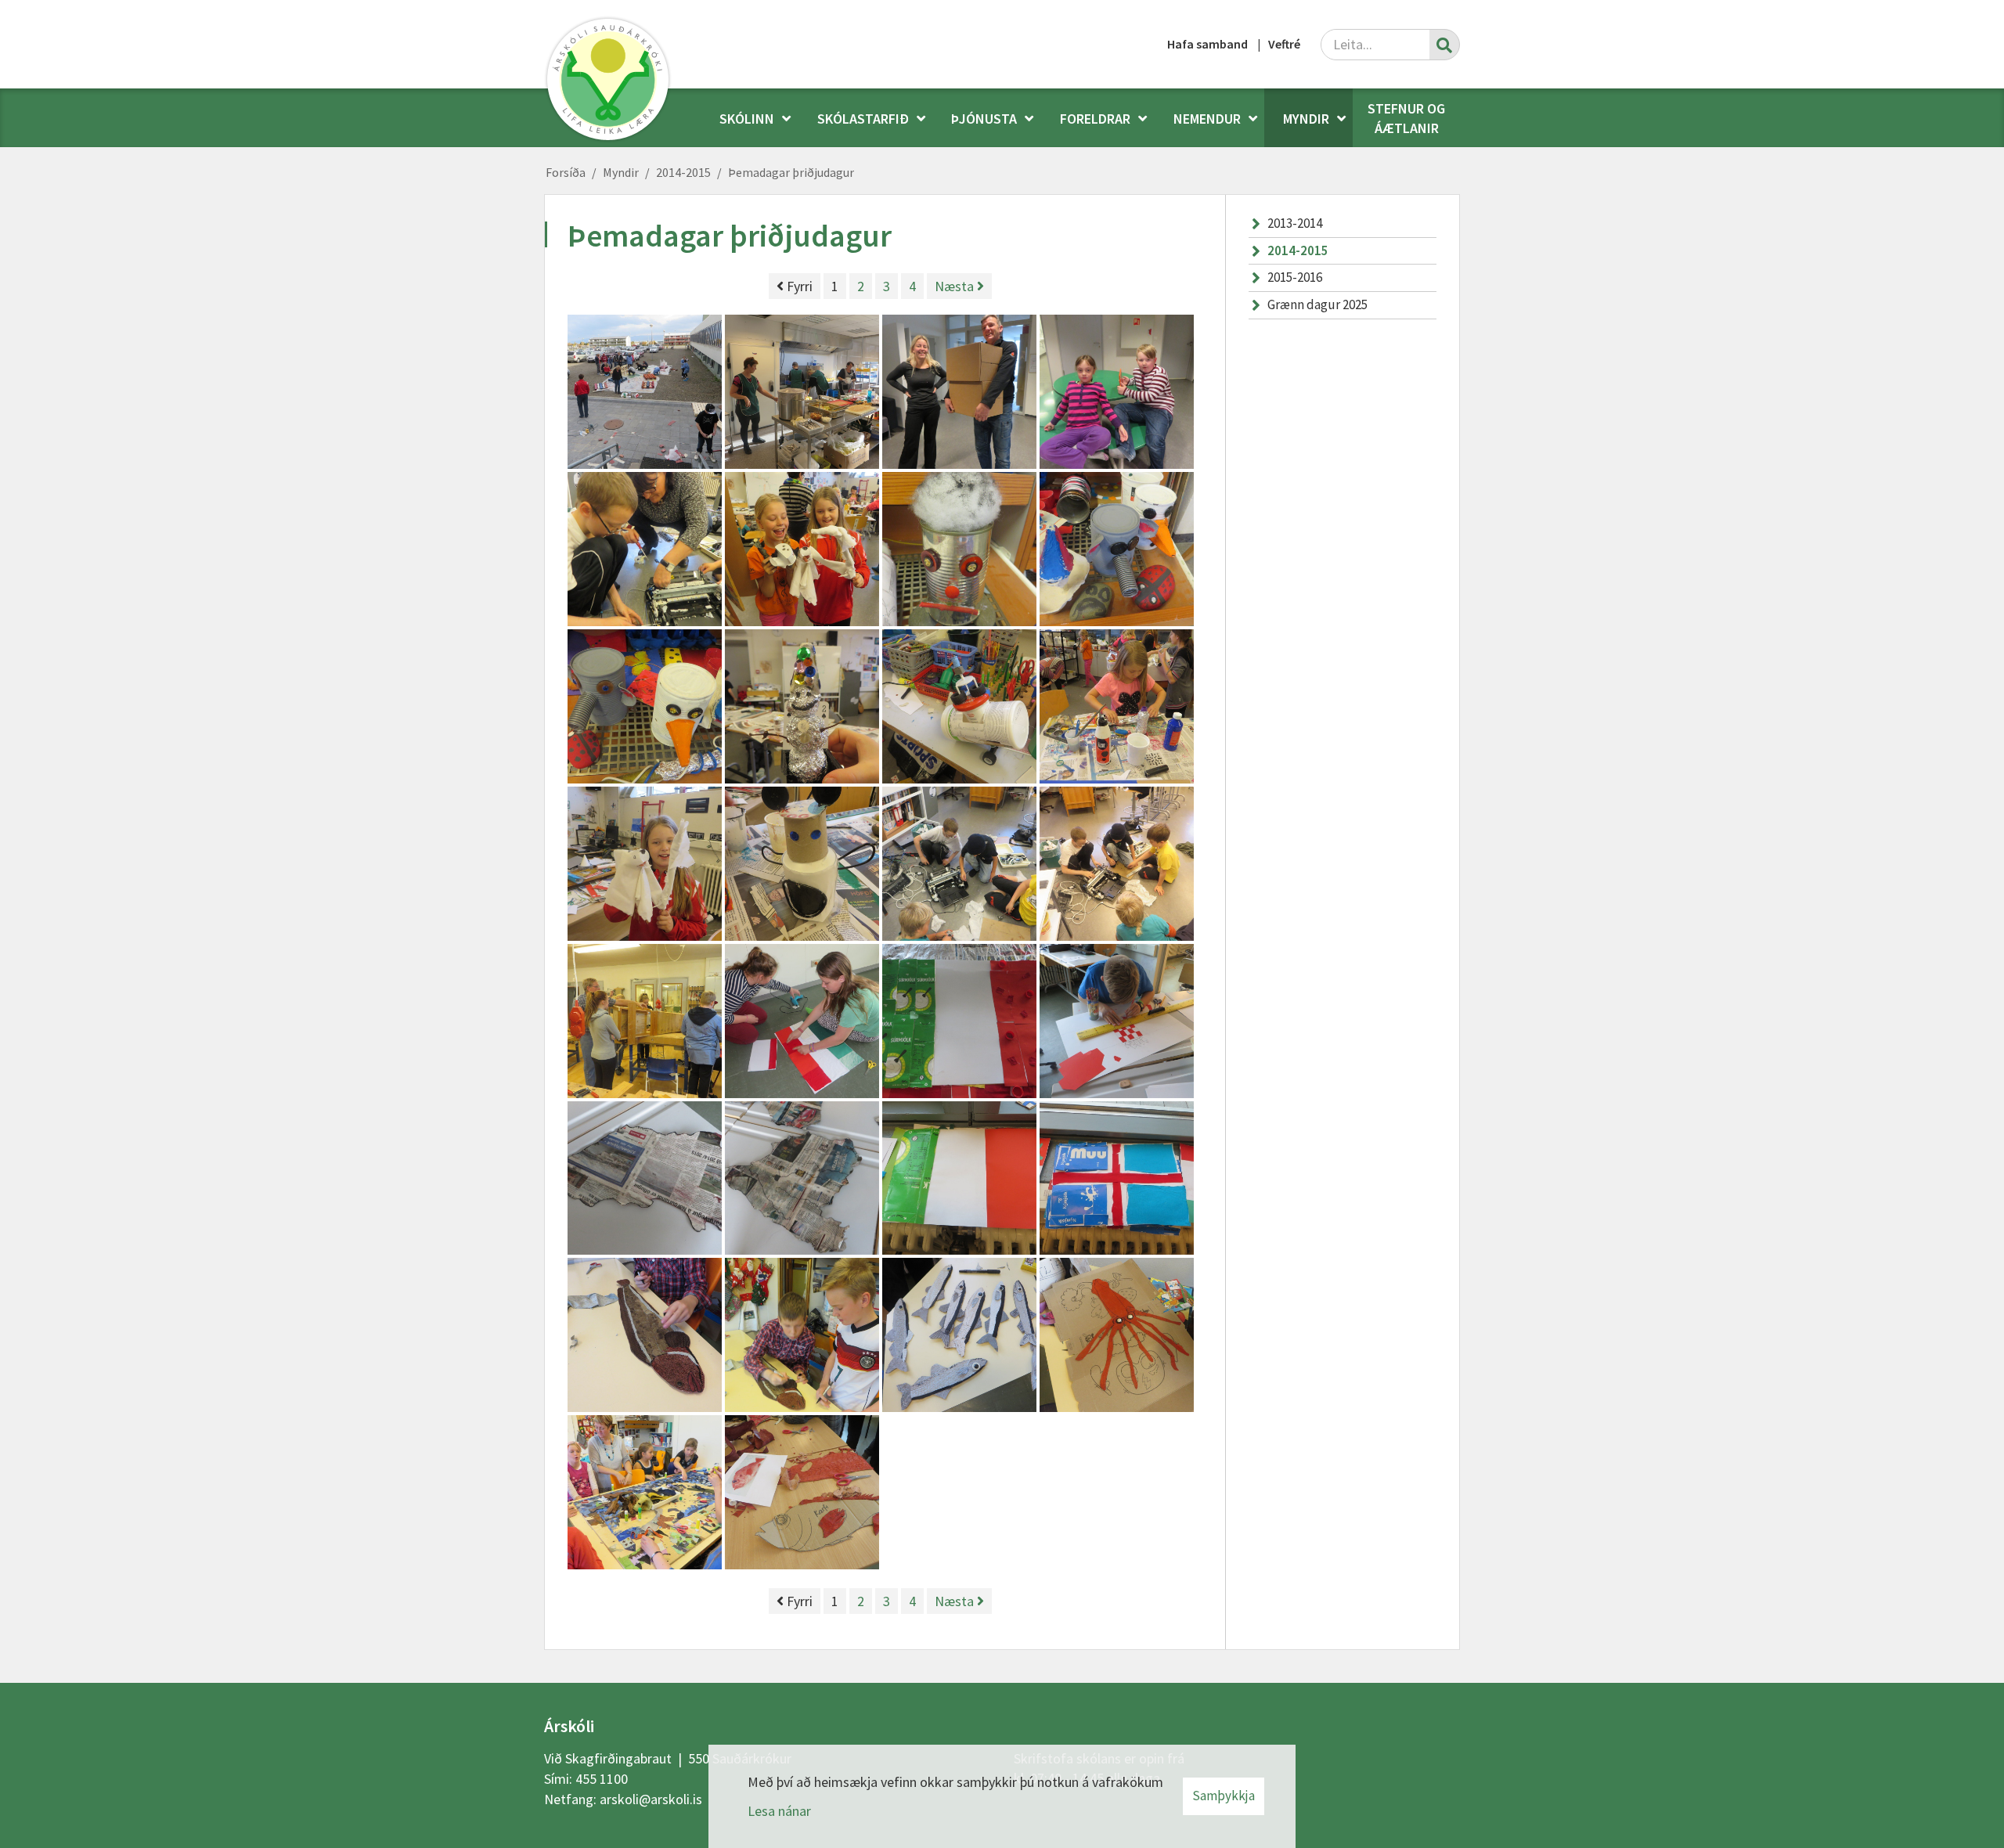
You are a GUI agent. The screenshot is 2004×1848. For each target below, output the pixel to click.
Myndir (621, 172)
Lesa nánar (779, 1811)
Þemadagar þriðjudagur (791, 172)
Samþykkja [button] (1224, 1796)
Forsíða (566, 172)
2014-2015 (683, 172)
